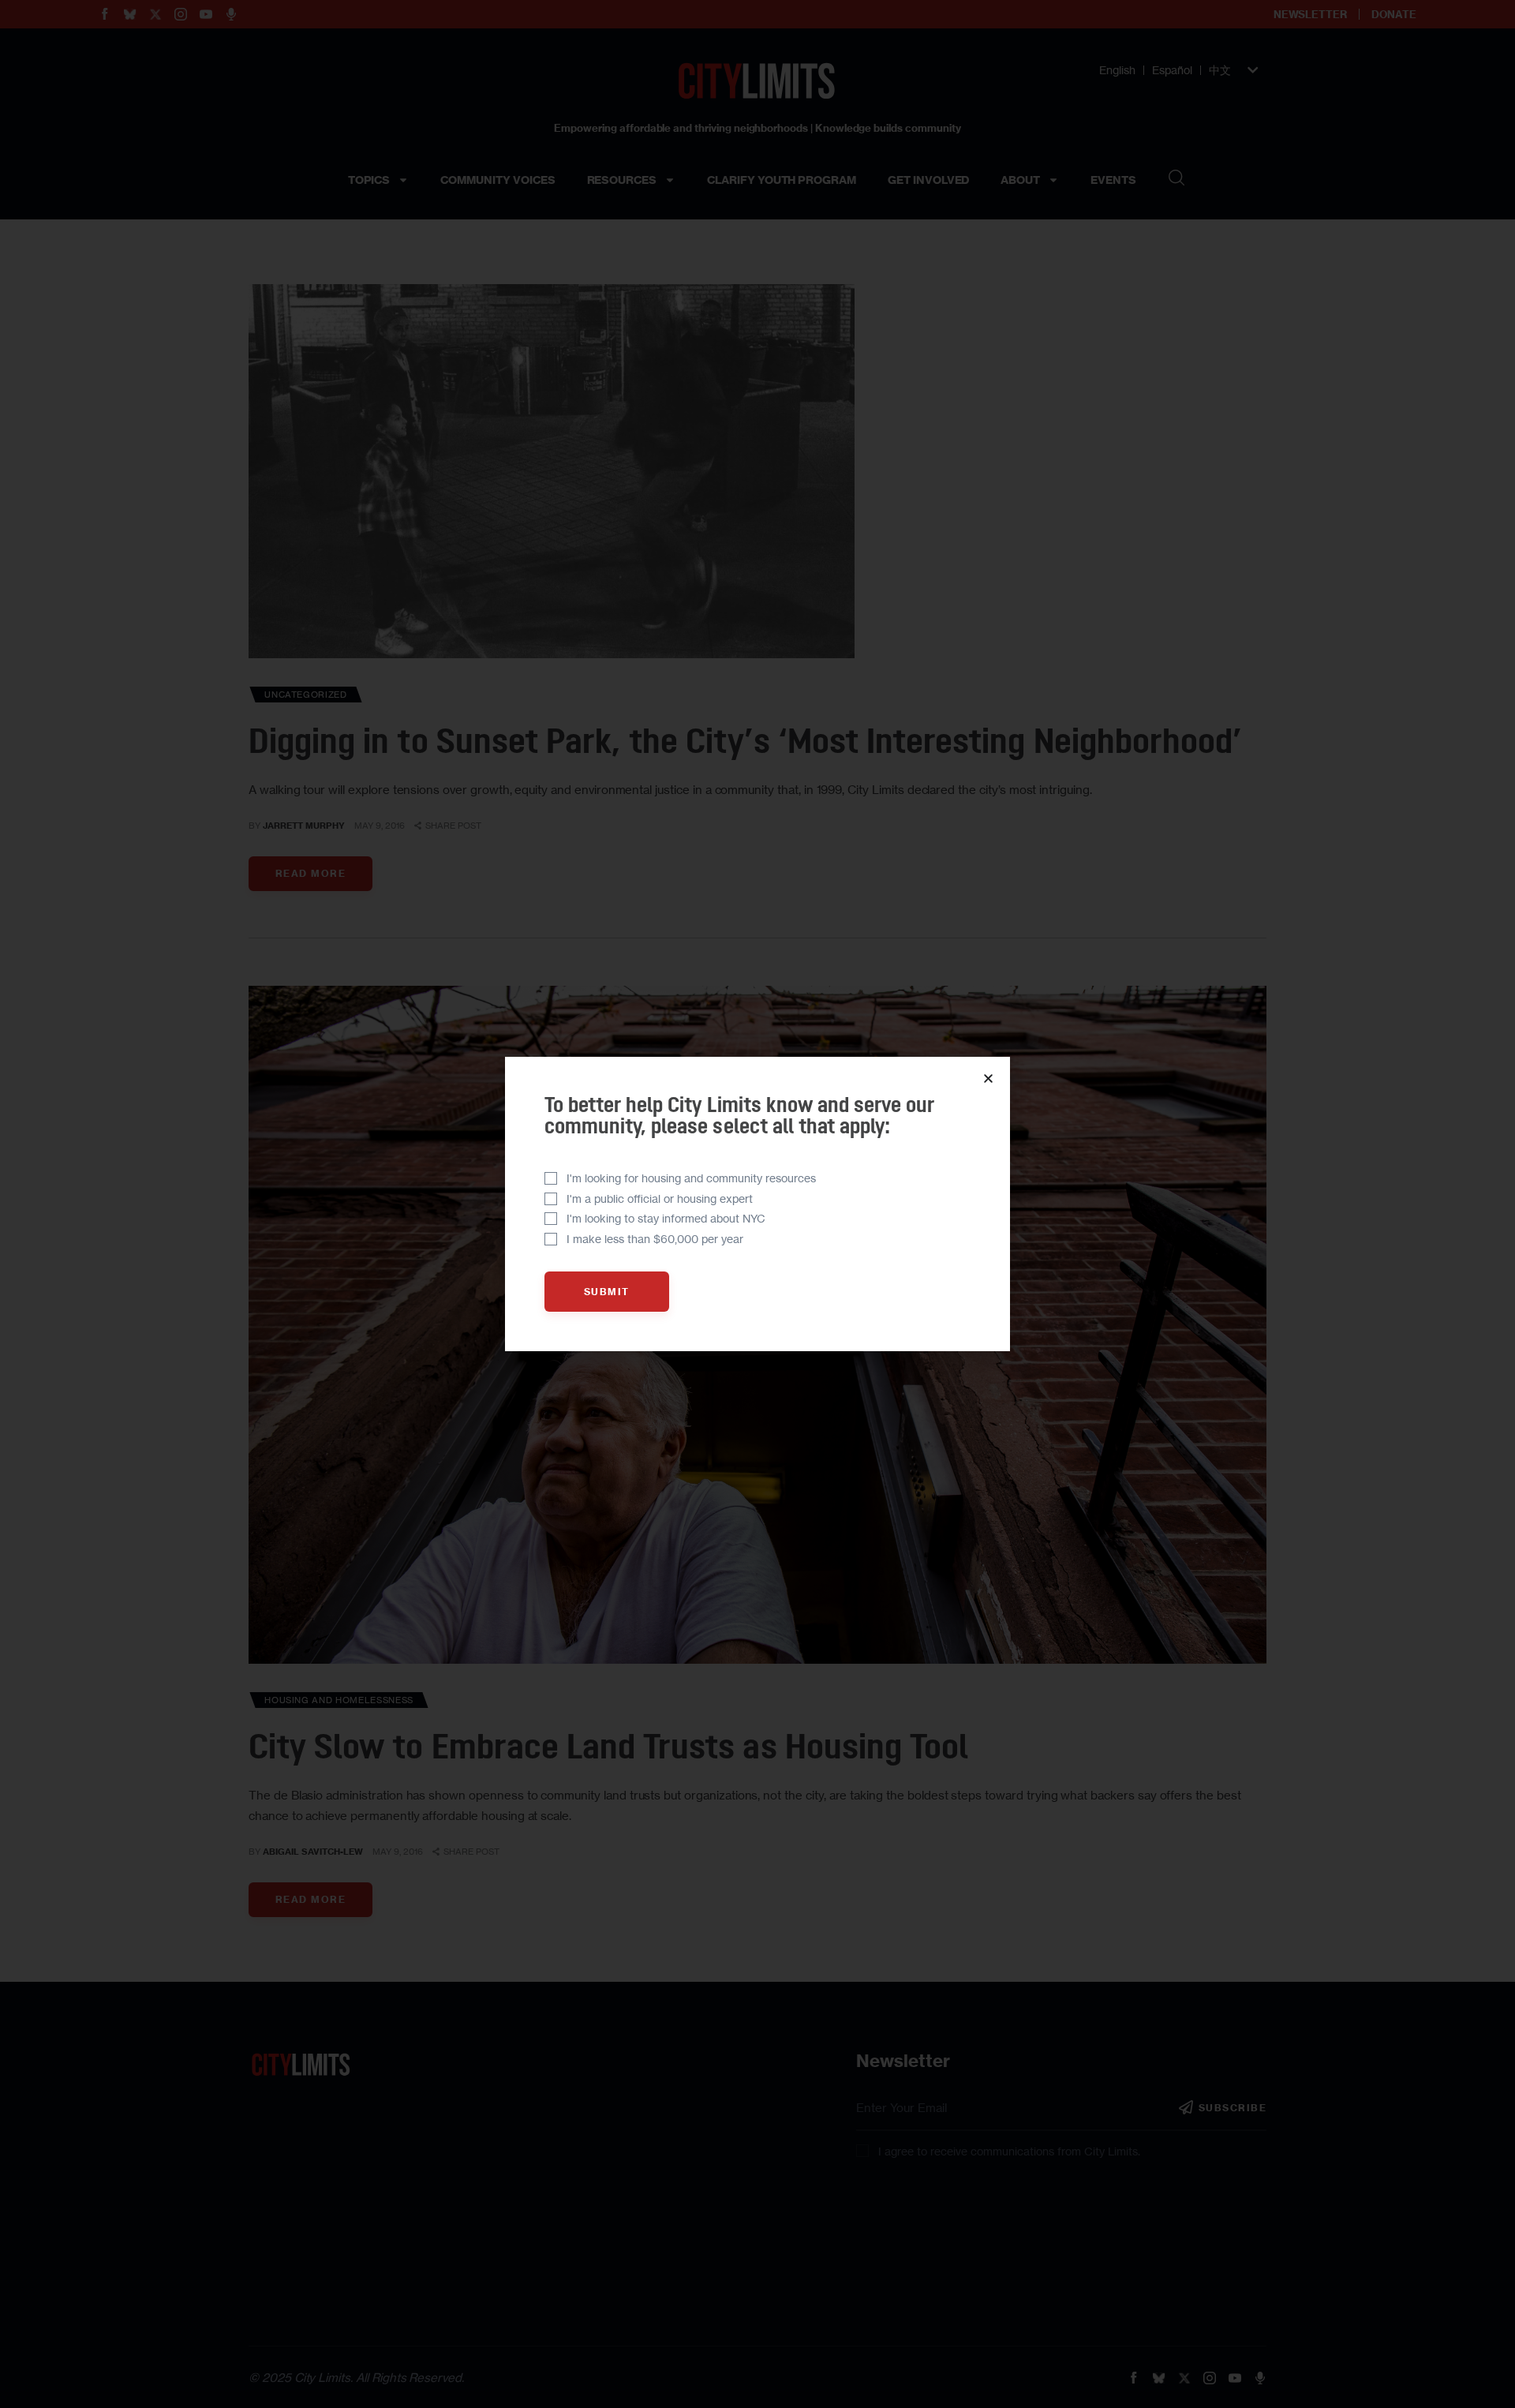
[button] (988, 1079)
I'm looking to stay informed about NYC (666, 1218)
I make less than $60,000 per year (655, 1239)
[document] (757, 1204)
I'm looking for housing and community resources (691, 1178)
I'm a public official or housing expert (660, 1198)
